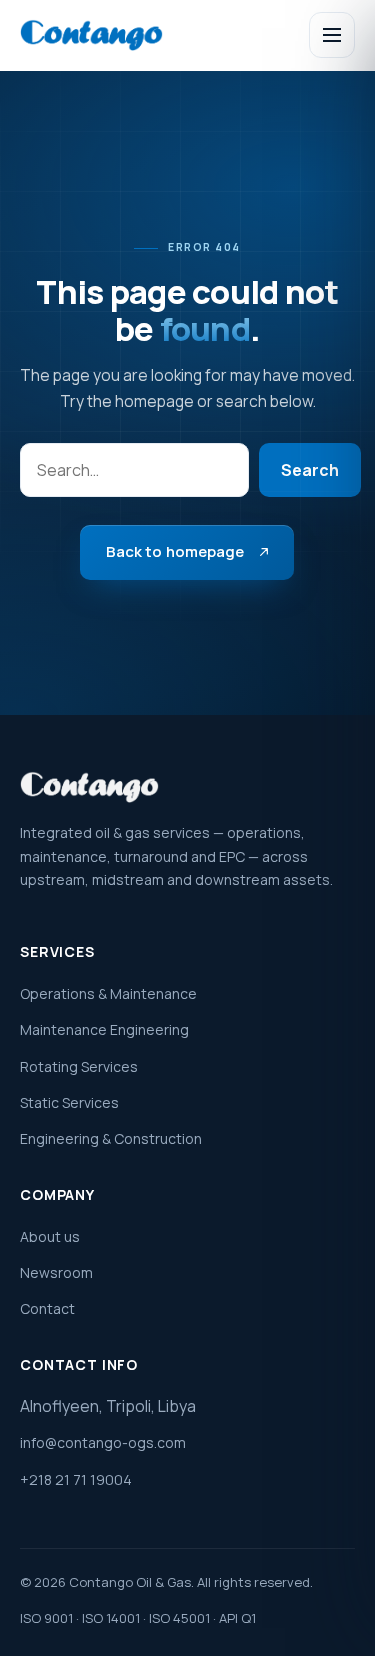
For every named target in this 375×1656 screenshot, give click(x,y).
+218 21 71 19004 (76, 1479)
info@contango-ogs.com (103, 1442)
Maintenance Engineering (104, 1029)
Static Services (69, 1102)
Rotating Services (79, 1066)
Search (310, 470)
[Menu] (332, 35)
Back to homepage (175, 551)
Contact (47, 1308)
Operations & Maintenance (108, 993)
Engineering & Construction (111, 1138)
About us (50, 1236)
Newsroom (56, 1272)
